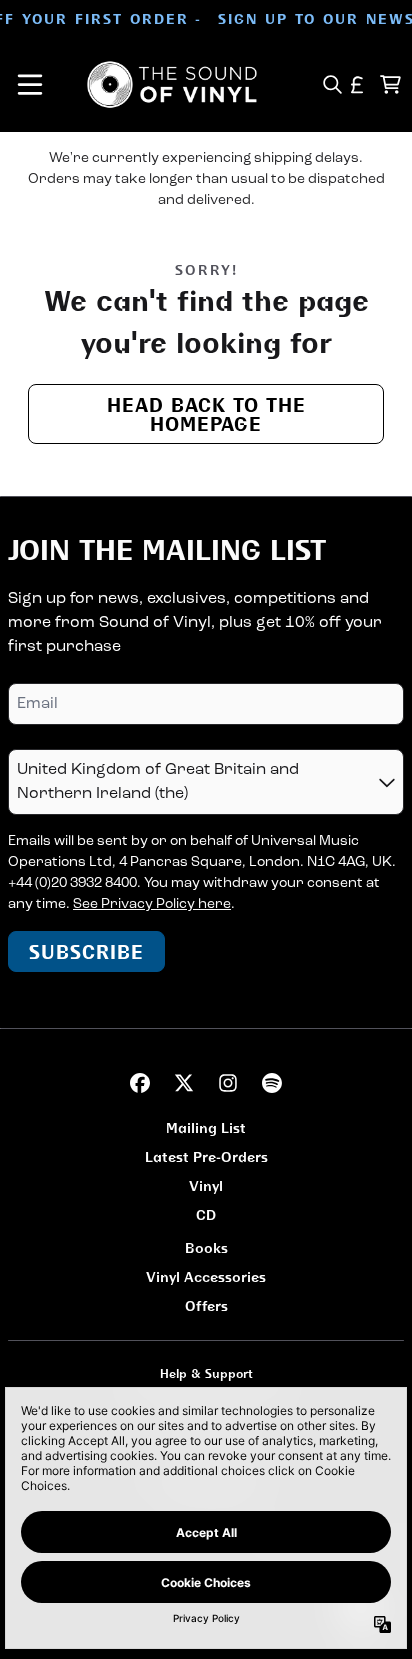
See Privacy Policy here (152, 904)
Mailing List (206, 1127)
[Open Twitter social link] (184, 1083)
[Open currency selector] (357, 84)
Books (206, 1247)
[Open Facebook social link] (140, 1083)
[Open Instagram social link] (228, 1083)
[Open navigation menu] (30, 84)
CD (206, 1214)
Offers (206, 1305)
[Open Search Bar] (331, 84)
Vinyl (206, 1185)
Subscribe (86, 951)
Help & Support (206, 1373)
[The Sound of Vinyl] (172, 84)
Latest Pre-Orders (206, 1156)
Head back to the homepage (206, 414)
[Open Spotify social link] (272, 1083)
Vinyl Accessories (206, 1276)
